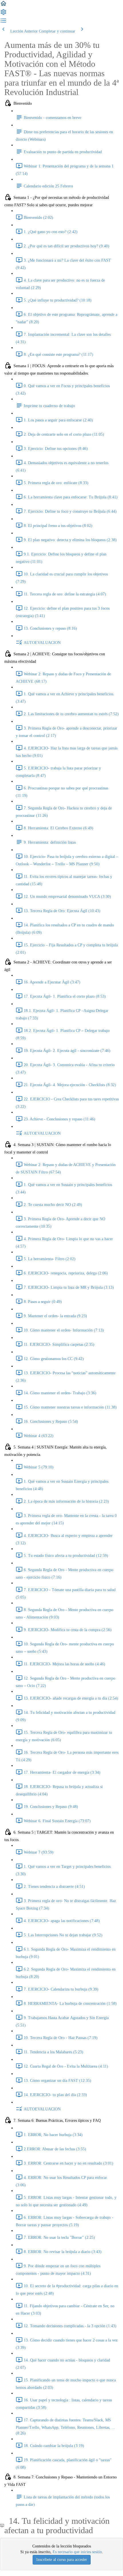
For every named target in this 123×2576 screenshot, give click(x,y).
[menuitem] (3, 14)
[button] (3, 6)
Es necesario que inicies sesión (77, 2552)
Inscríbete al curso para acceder (62, 2560)
